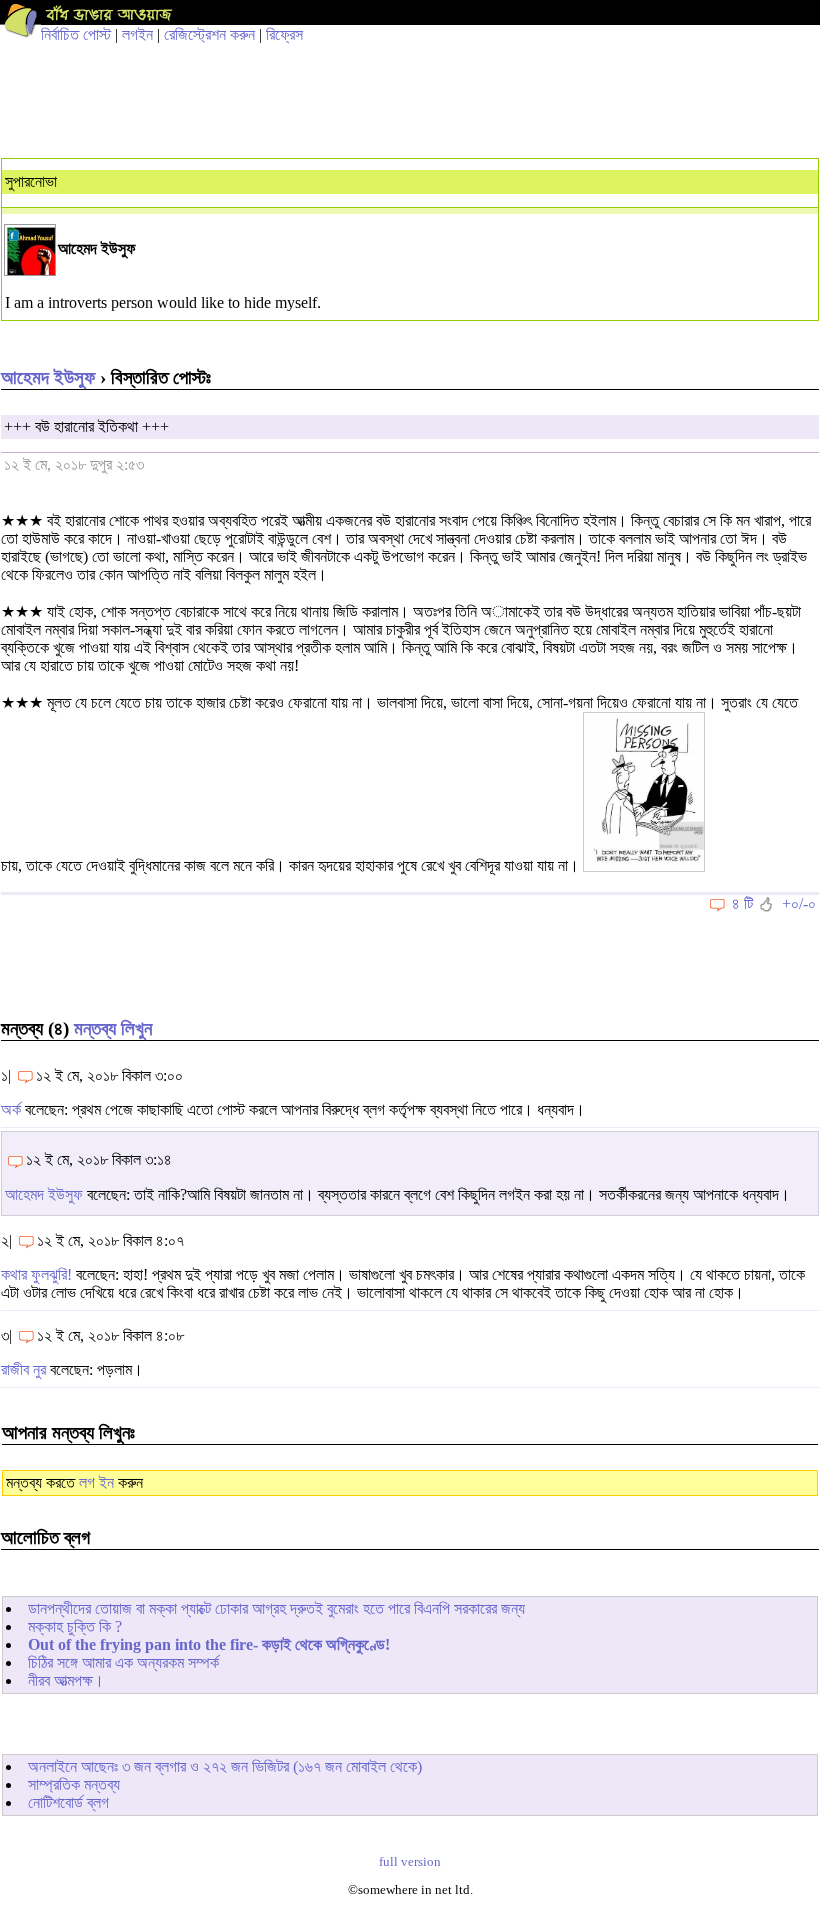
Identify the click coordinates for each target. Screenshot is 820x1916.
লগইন (137, 34)
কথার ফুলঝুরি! (36, 1274)
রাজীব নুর (23, 1369)
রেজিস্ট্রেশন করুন (209, 34)
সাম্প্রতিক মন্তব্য (74, 1784)
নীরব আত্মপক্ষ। (66, 1680)
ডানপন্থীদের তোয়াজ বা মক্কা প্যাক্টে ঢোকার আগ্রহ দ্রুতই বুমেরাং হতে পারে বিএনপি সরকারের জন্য (276, 1608)
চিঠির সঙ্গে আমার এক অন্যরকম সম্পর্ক (123, 1662)
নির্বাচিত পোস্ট (76, 34)
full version (410, 1862)
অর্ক (11, 1109)
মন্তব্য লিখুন (113, 1028)
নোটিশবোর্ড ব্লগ (68, 1802)
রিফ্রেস (284, 34)
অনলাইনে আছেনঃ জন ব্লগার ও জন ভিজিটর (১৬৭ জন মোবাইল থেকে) (225, 1766)
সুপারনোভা (31, 181)
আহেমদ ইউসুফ (48, 377)
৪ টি (742, 903)
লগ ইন (96, 1482)
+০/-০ (799, 903)
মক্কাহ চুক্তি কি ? (75, 1626)
